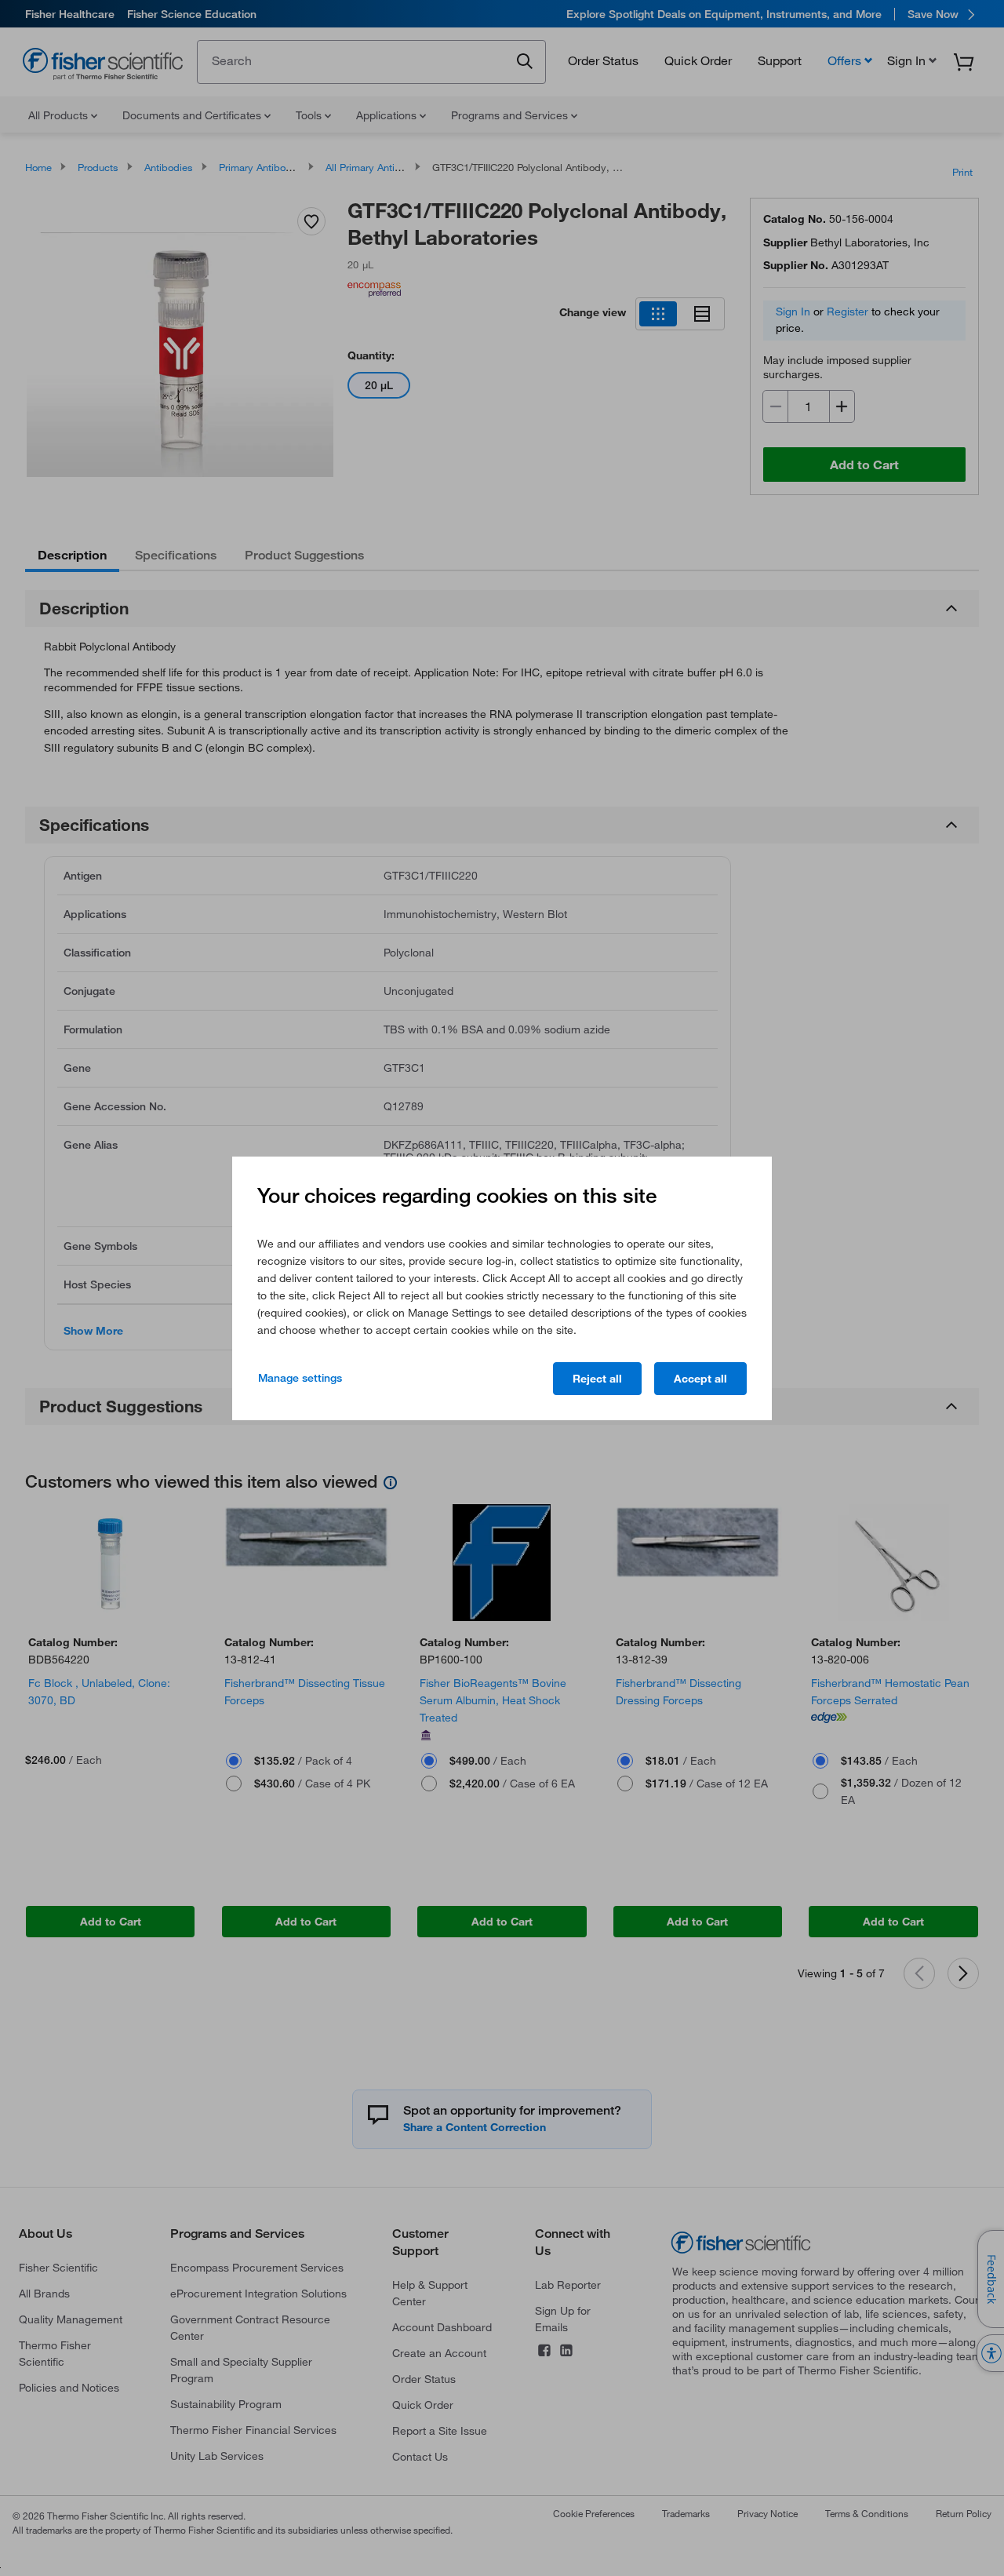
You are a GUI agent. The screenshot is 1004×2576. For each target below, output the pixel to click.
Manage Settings (300, 1378)
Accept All (700, 1379)
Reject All (597, 1379)
